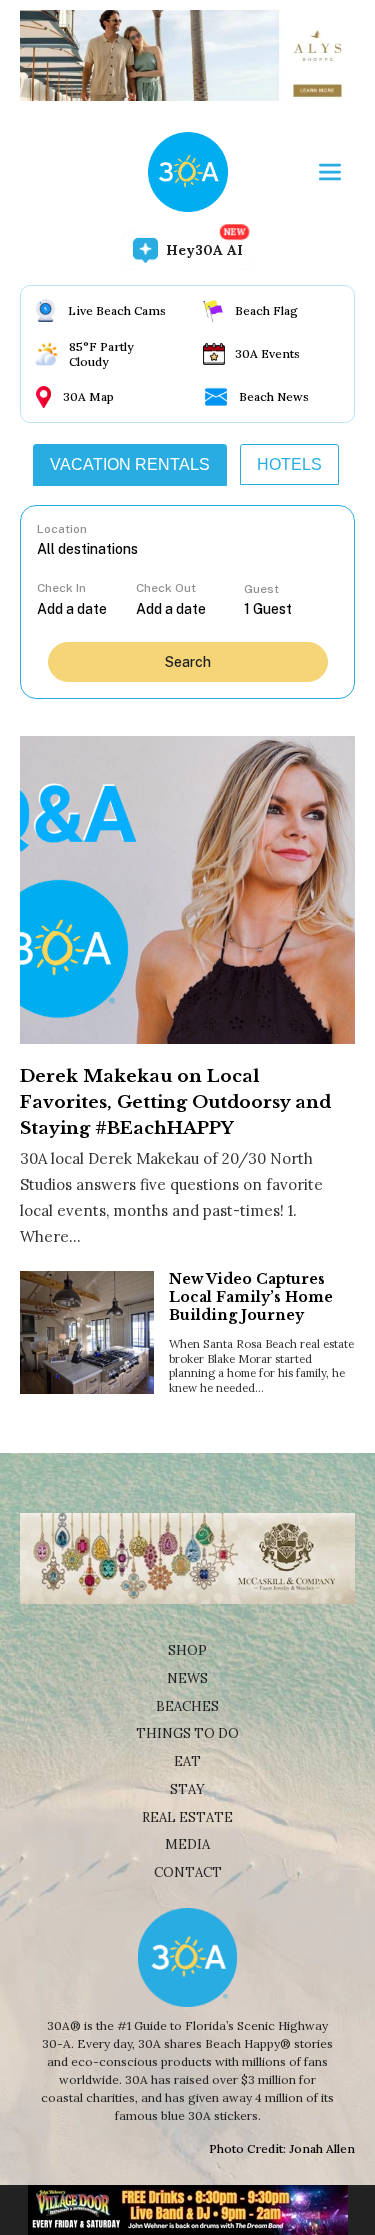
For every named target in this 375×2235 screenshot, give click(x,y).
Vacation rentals (130, 464)
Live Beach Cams (117, 310)
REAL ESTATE (187, 1817)
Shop (187, 1650)
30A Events (267, 353)
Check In (61, 588)
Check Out (166, 588)
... (86, 608)
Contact (188, 1872)
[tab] (130, 465)
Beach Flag (266, 310)
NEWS (187, 1678)
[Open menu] (330, 172)
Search (188, 662)
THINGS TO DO (187, 1733)
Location (62, 529)
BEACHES (187, 1706)
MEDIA (187, 1844)
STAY (187, 1789)
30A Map (88, 396)
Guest (261, 589)
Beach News (274, 396)
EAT (187, 1761)
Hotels (289, 464)
